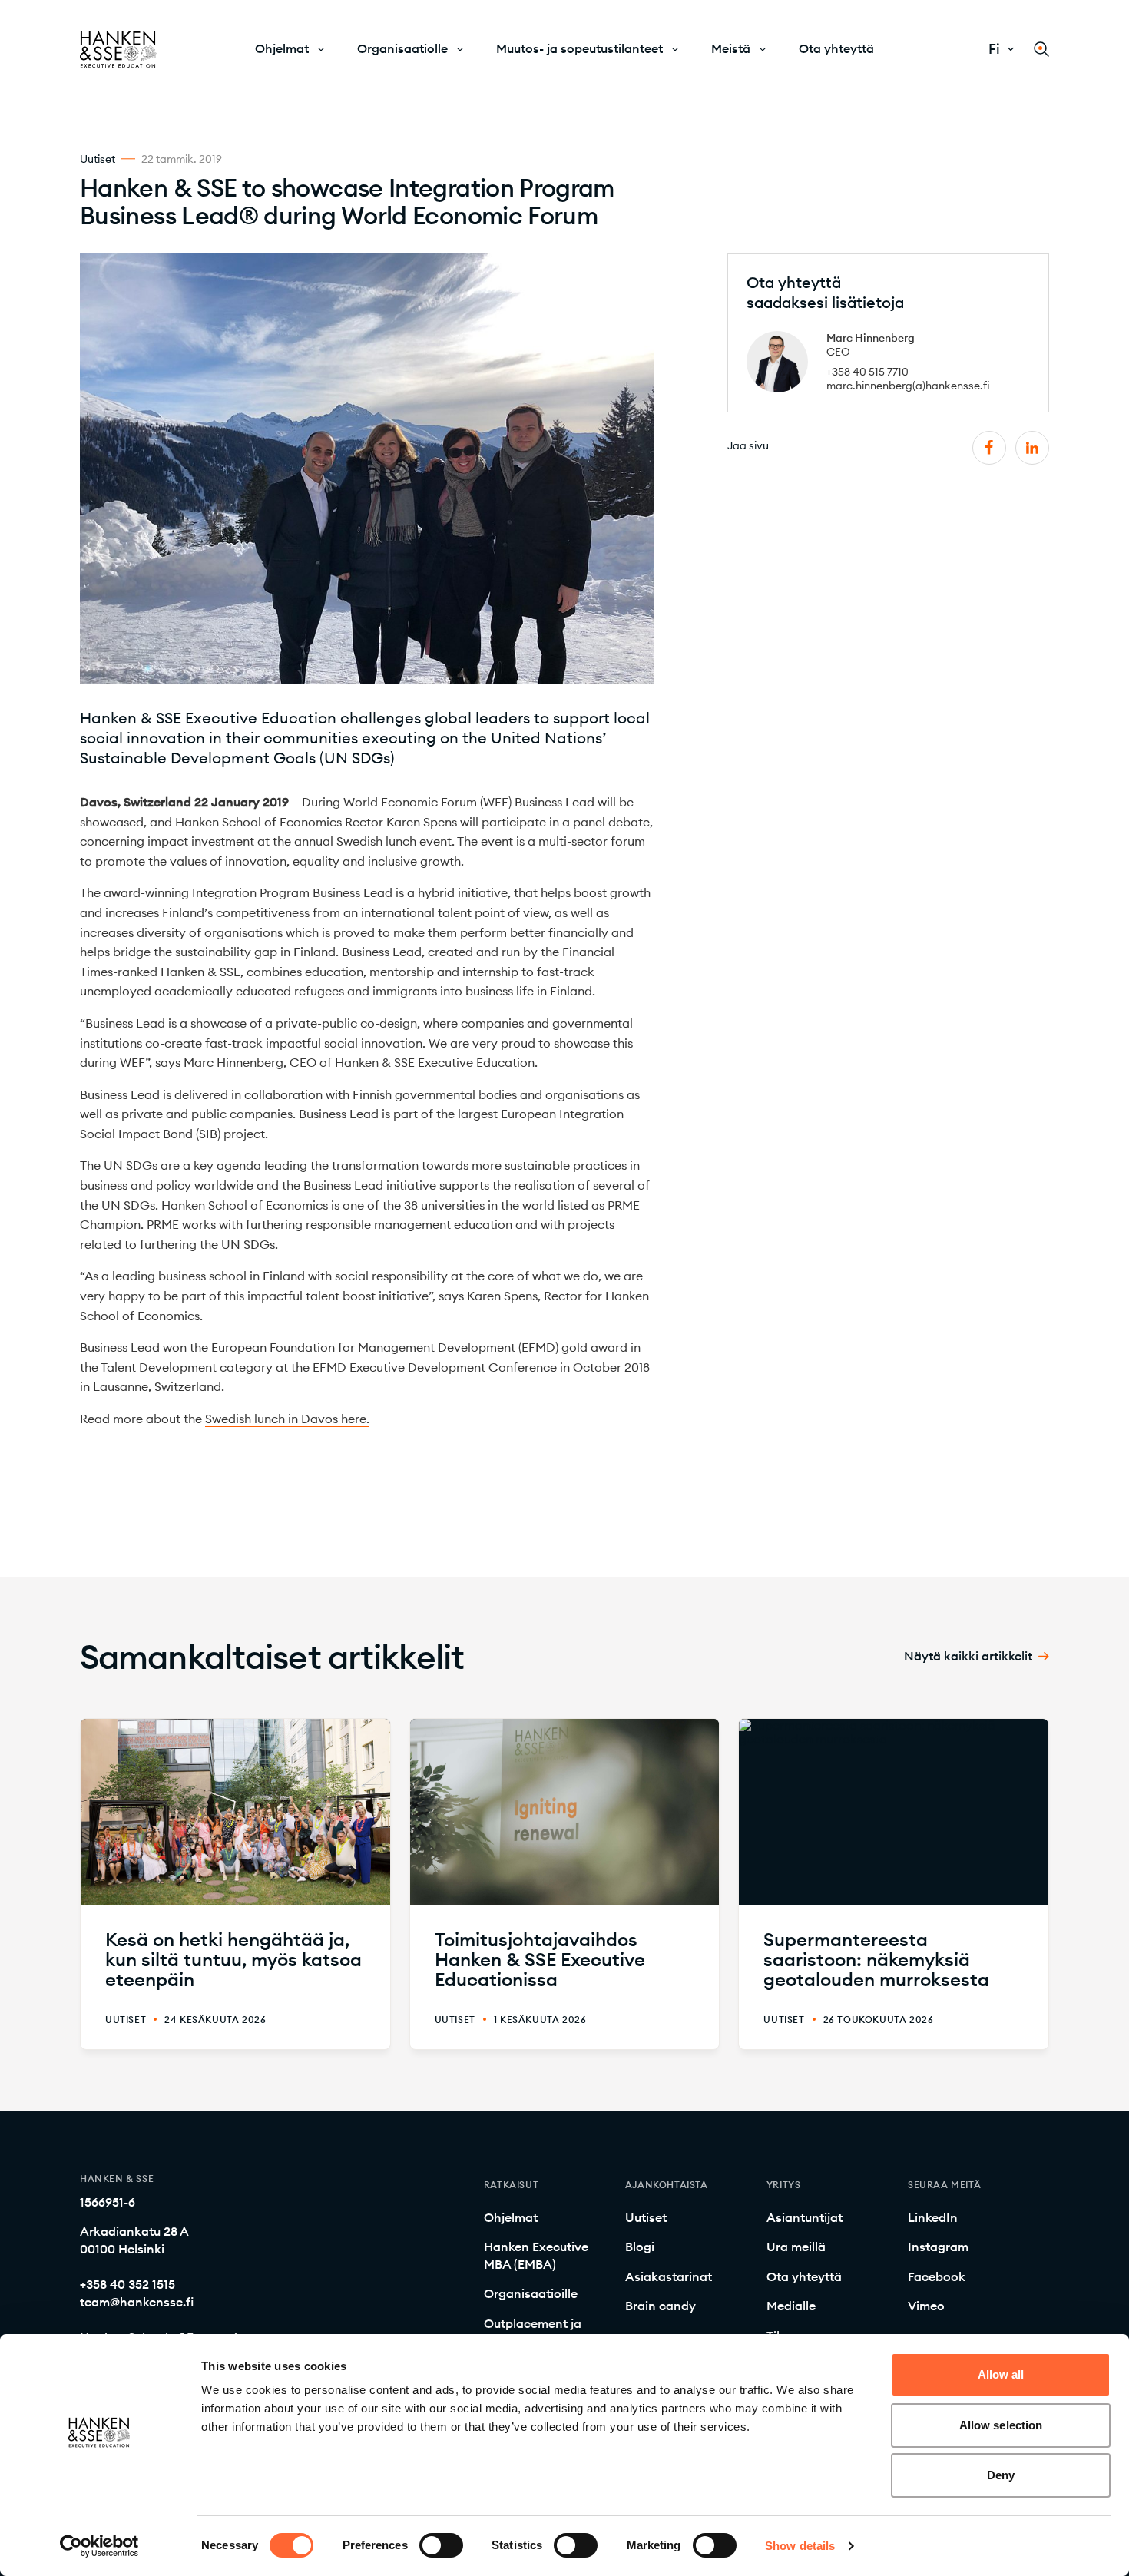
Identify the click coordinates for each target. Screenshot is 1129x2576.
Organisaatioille (531, 2293)
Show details (800, 2546)
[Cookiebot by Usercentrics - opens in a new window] (99, 2546)
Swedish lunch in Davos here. (287, 1419)
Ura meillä (796, 2247)
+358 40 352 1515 (127, 2284)
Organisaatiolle (402, 49)
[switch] (441, 2545)
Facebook (937, 2276)
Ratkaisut (511, 2185)
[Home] (118, 50)
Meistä (731, 49)
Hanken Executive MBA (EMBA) (536, 2255)
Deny (1001, 2475)
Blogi (640, 2247)
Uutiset (646, 2217)
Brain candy (661, 2306)
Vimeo (926, 2306)
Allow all (1001, 2374)
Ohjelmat (282, 49)
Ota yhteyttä (836, 48)
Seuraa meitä (944, 2185)
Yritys (784, 2185)
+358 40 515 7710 (867, 372)
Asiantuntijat (805, 2217)
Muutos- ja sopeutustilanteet (579, 49)
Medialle (791, 2306)
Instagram (938, 2247)
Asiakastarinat (669, 2276)
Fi (994, 49)
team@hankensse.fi (137, 2302)
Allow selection (1001, 2425)
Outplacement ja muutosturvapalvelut (544, 2332)
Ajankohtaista (667, 2185)
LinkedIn (933, 2217)
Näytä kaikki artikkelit (968, 1656)
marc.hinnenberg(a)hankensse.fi (908, 386)
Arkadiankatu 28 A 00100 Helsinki (134, 2240)
